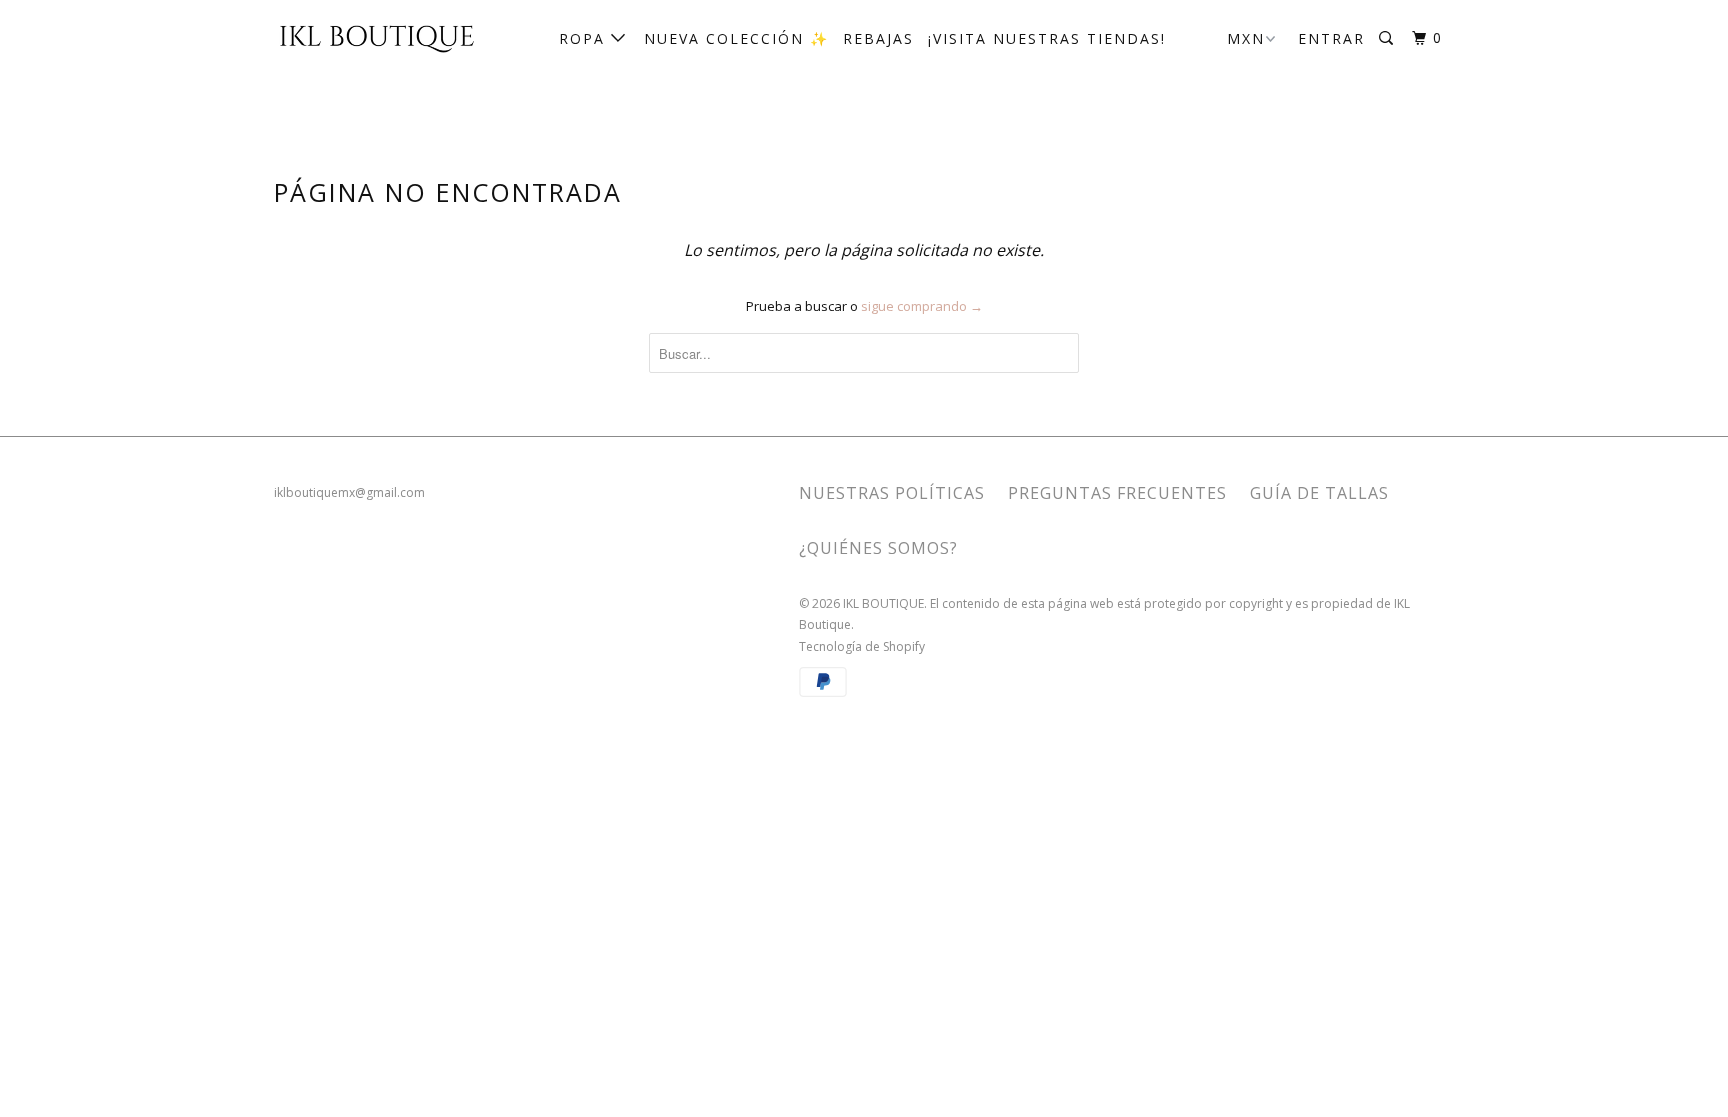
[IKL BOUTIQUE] (376, 37)
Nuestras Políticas (892, 493)
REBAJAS (878, 38)
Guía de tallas (1319, 493)
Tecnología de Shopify (862, 646)
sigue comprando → (922, 306)
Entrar (1331, 38)
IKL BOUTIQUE (883, 603)
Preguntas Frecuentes (1117, 493)
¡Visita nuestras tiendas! (1047, 38)
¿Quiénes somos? (878, 548)
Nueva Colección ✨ (736, 38)
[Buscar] (1388, 38)
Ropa (585, 38)
